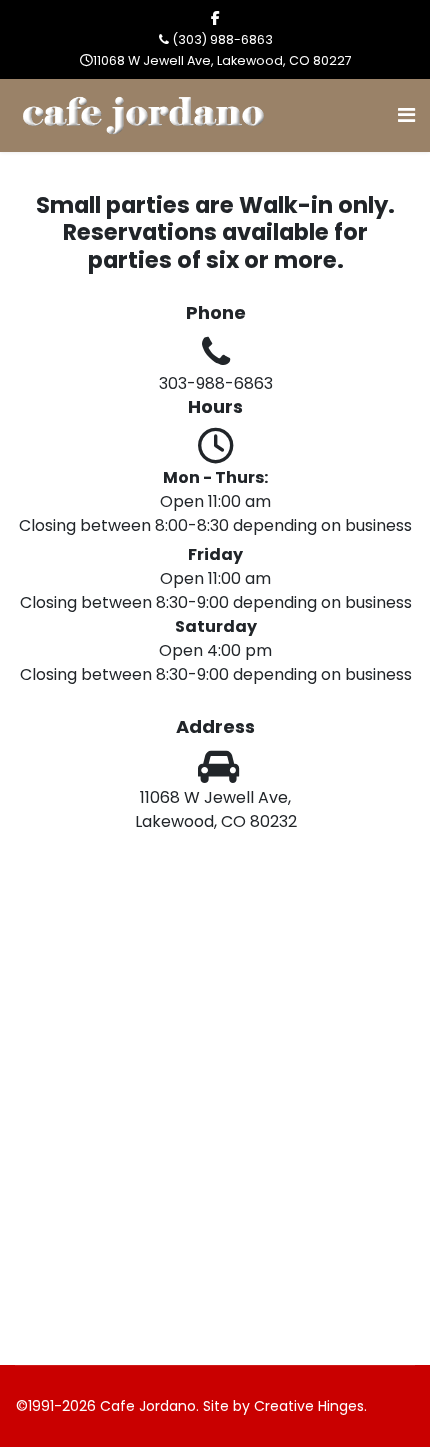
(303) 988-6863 (222, 39)
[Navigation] (406, 115)
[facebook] (215, 18)
